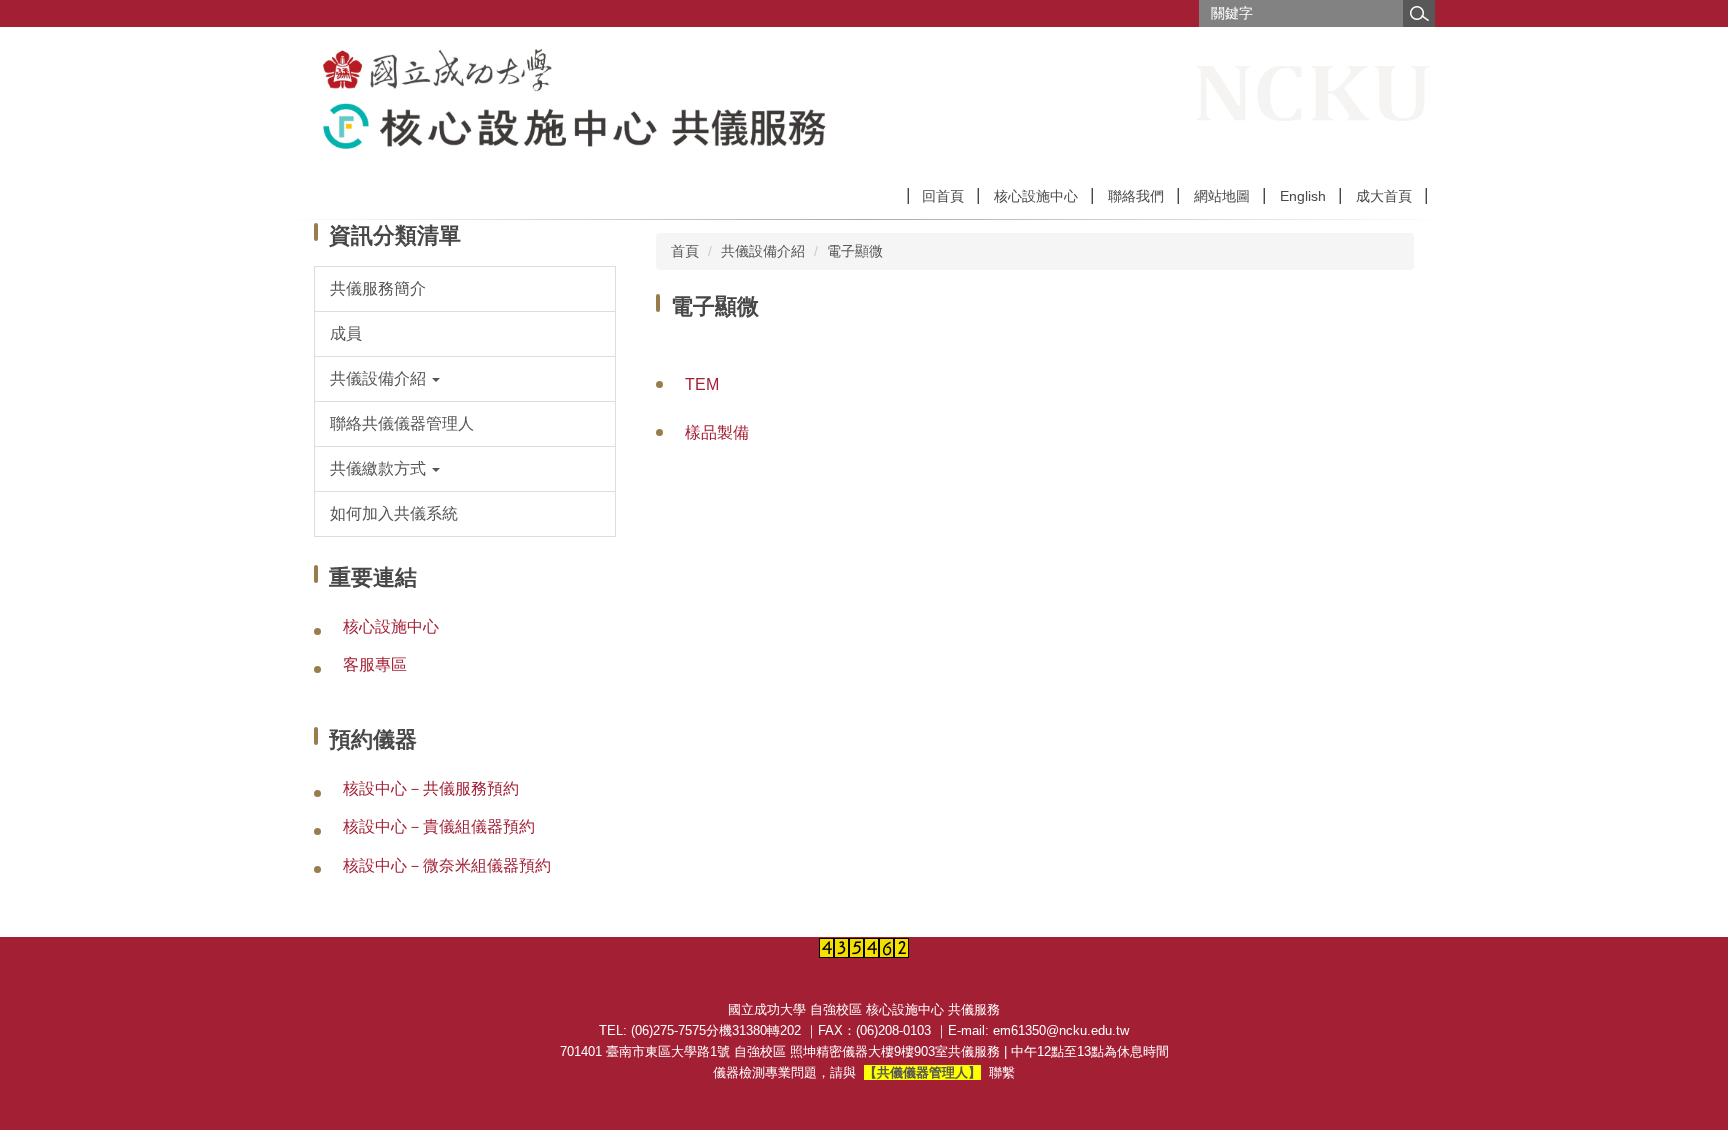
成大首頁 (1384, 196)
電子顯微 (855, 251)
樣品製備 (717, 432)
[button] (465, 379)
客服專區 (375, 664)
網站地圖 (1222, 196)
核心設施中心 (1036, 196)
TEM (702, 384)
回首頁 (943, 196)
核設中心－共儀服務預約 (431, 788)
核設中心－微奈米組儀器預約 (447, 865)
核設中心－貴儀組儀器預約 (439, 826)
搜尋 (1419, 13)
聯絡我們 (1136, 196)
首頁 (685, 251)
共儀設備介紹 (763, 251)
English (1303, 196)
